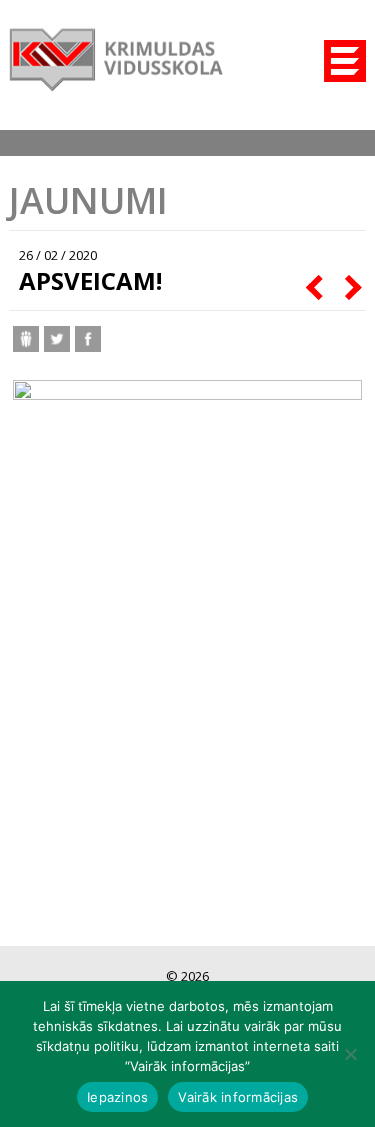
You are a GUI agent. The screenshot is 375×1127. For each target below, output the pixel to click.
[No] (350, 1054)
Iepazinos (117, 1097)
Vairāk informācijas (238, 1097)
